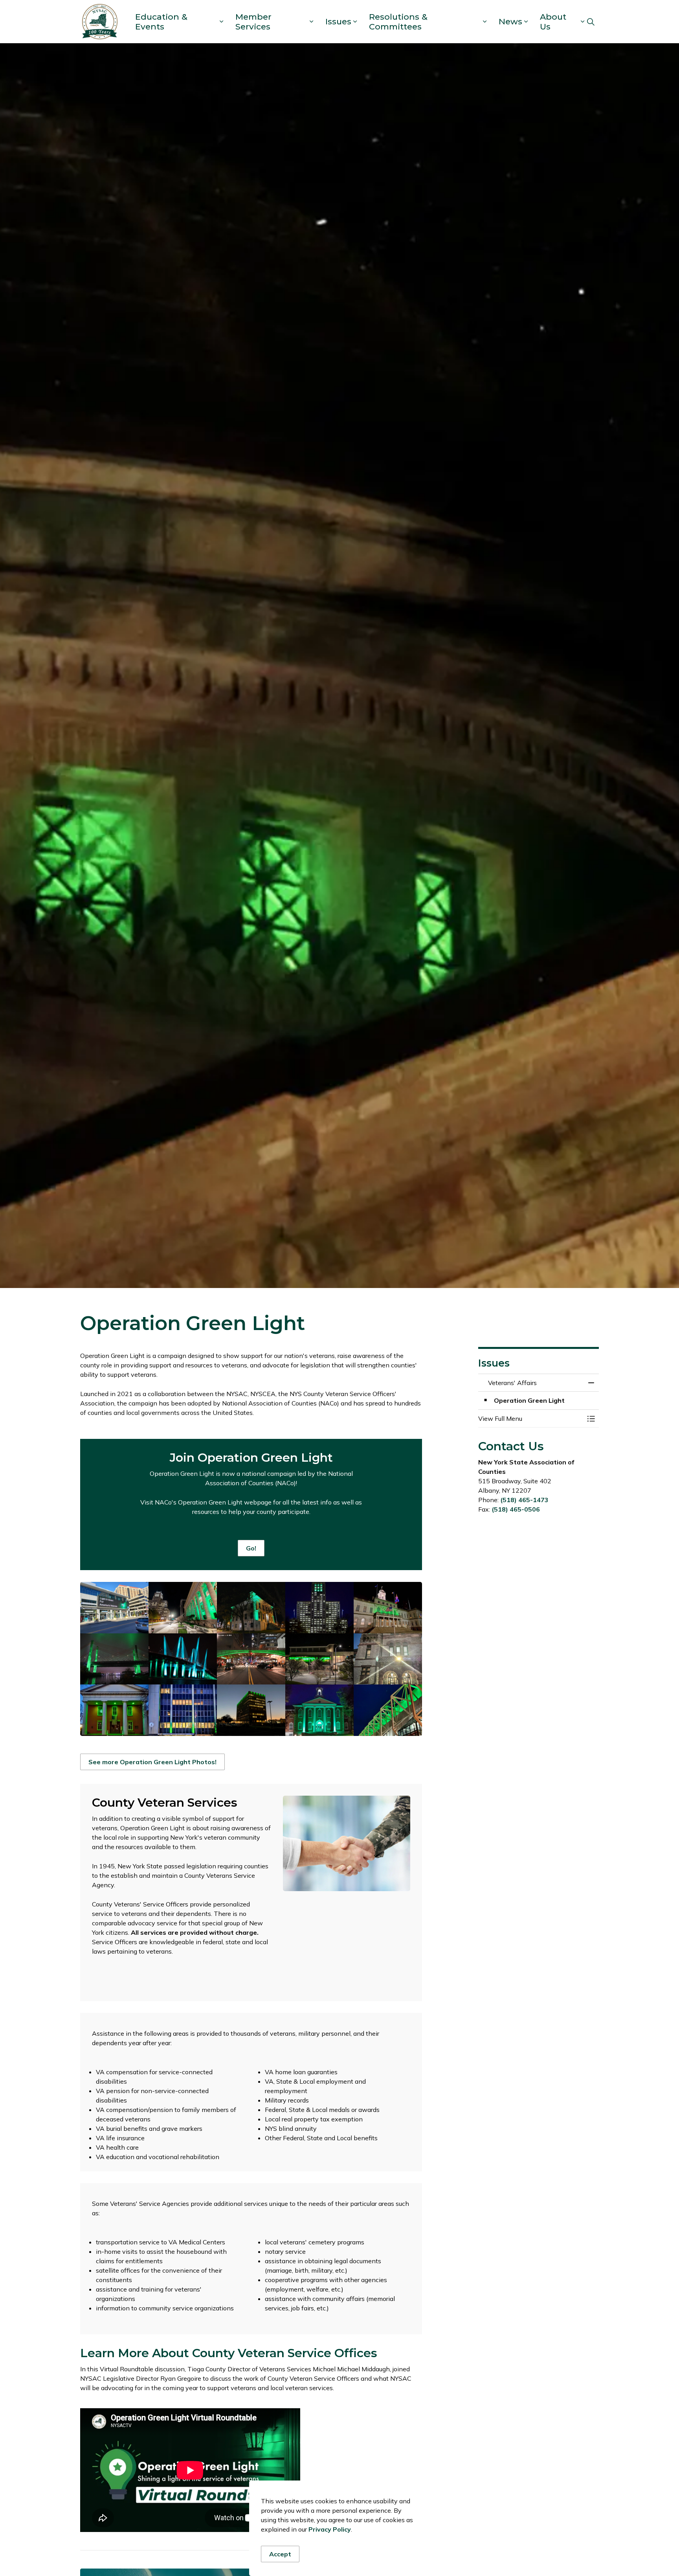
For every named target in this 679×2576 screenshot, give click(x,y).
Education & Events (161, 22)
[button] (114, 1608)
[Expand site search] (591, 22)
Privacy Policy (330, 2529)
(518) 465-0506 (516, 1509)
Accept (280, 2554)
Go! (251, 1548)
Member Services (253, 22)
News (510, 21)
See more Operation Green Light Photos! (152, 1762)
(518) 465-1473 (524, 1500)
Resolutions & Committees (398, 22)
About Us (553, 22)
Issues (338, 21)
